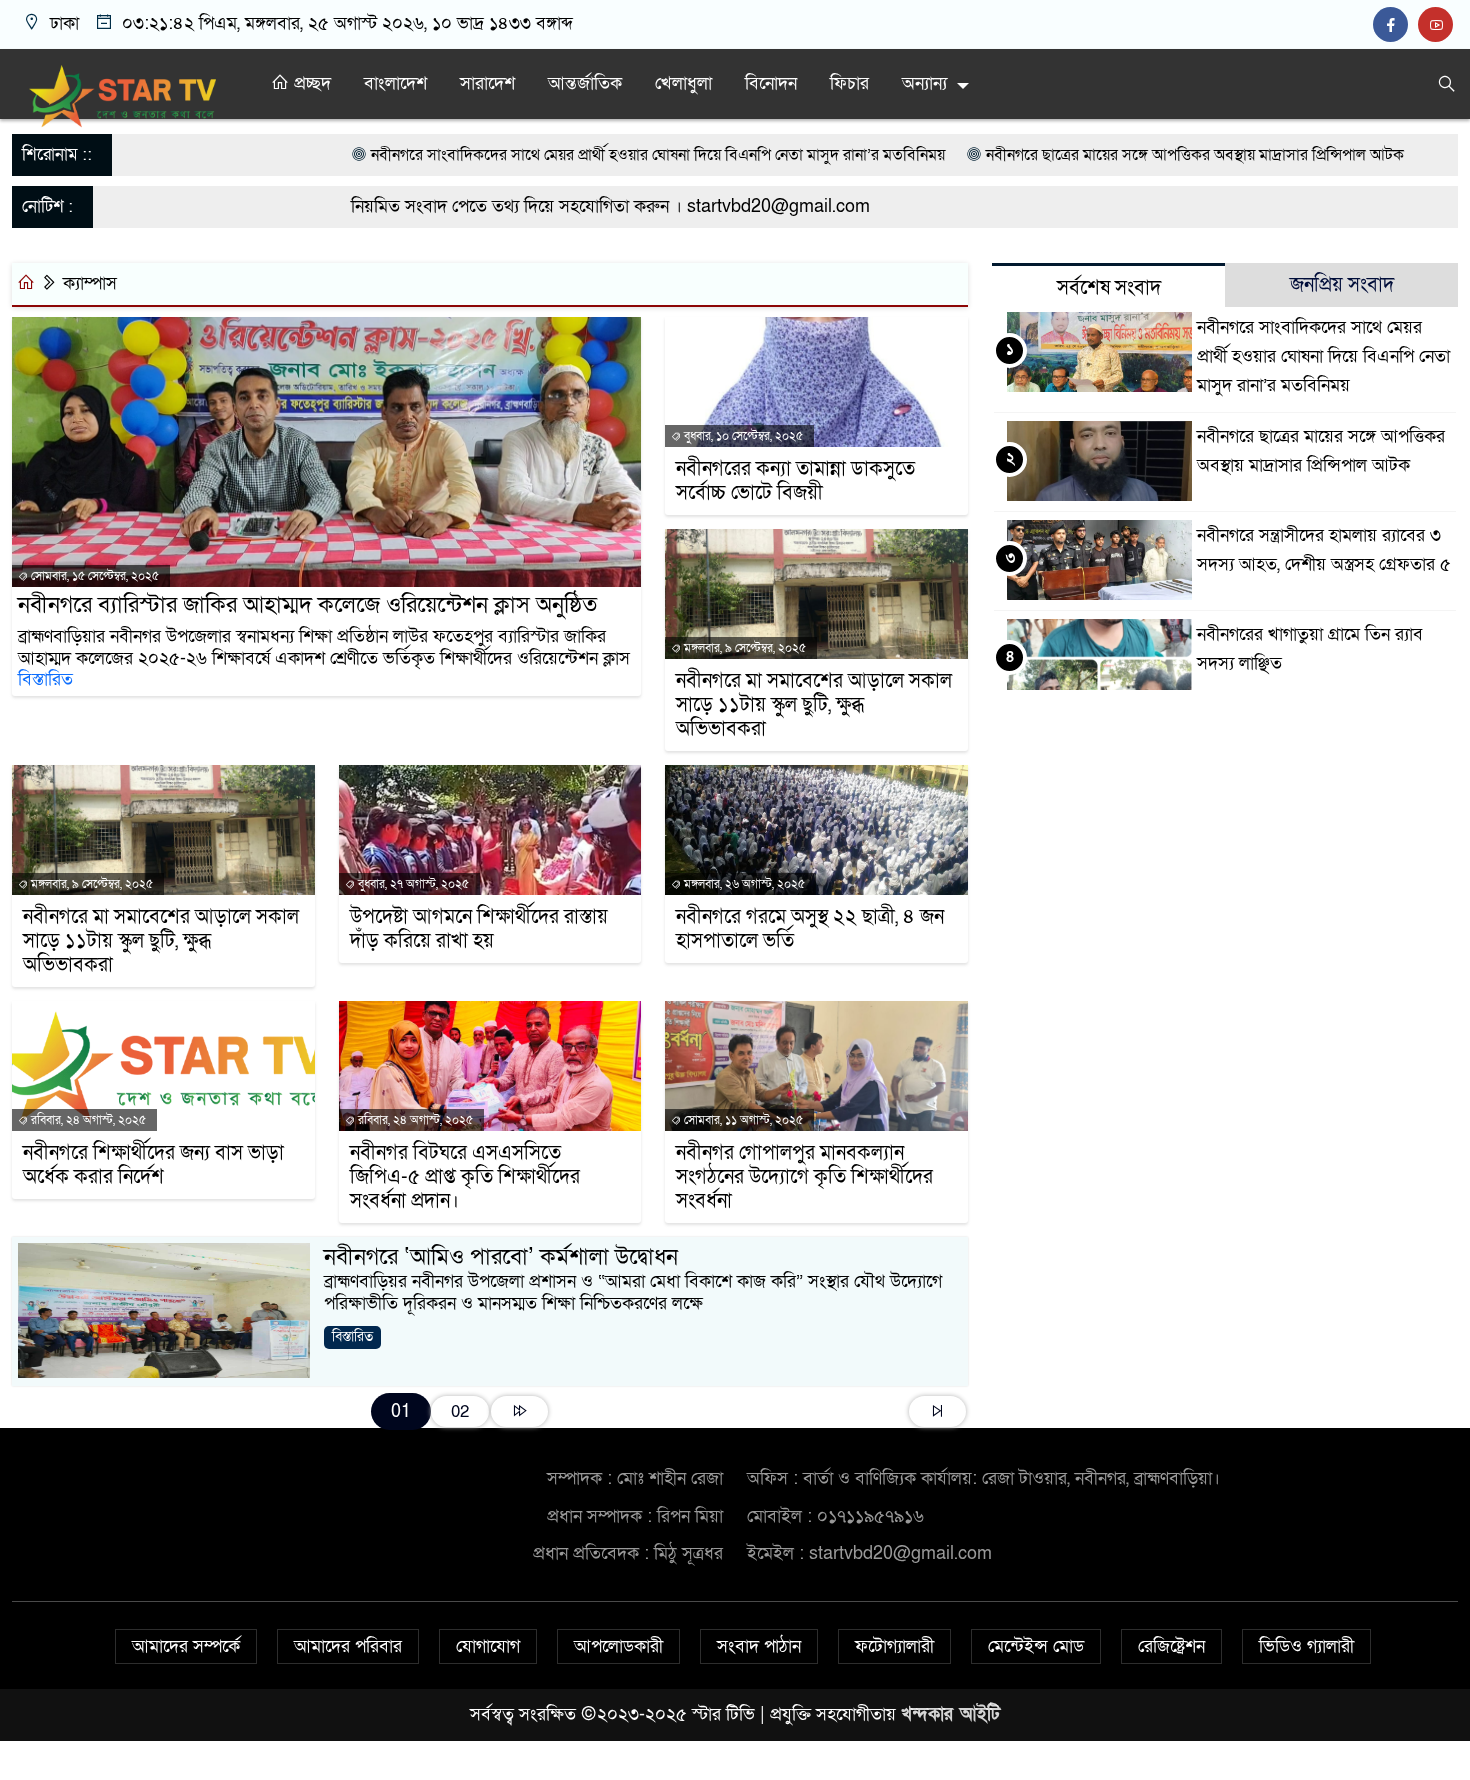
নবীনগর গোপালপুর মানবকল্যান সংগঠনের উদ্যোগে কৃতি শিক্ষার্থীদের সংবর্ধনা (804, 1177)
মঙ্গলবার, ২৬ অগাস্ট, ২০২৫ (743, 884)
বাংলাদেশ (395, 83)
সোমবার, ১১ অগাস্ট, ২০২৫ (742, 1120)
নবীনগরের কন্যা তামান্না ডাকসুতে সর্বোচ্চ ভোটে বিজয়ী (795, 481)
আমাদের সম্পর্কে (186, 1646)
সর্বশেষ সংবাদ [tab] (1109, 288)
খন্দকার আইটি (950, 1714)
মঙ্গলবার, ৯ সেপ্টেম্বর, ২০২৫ (743, 648)
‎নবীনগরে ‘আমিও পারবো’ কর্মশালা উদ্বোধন (501, 1257)
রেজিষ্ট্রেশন (1171, 1646)
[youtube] (1438, 25)
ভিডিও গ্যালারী (1306, 1646)
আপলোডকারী (618, 1646)
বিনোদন (771, 83)
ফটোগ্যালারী (894, 1646)
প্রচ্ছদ (310, 83)
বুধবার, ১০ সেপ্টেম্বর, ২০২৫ (742, 436)
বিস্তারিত (45, 679)
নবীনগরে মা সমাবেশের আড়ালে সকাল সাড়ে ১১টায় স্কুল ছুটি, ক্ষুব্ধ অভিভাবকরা (814, 705)
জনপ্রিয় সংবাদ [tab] (1342, 285)
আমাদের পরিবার (348, 1646)
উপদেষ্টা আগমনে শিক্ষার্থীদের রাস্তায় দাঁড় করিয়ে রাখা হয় (479, 929)
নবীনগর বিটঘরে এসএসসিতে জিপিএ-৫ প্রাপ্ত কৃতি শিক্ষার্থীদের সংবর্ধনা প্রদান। (465, 1177)
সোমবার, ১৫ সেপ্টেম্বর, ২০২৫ (93, 576)
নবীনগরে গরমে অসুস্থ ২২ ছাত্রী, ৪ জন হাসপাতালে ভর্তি (810, 929)
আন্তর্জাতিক (585, 83)
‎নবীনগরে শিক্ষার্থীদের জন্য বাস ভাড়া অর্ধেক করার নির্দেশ (153, 1165)
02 (460, 1411)
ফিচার (849, 83)
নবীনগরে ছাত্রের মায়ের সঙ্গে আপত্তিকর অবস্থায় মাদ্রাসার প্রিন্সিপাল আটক (1078, 155)
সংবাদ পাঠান (759, 1646)
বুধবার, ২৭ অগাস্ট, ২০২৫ (412, 884)
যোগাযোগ (488, 1646)
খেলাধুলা (683, 83)
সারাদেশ (487, 83)
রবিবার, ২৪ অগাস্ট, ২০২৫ (87, 1120)
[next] (519, 1411)
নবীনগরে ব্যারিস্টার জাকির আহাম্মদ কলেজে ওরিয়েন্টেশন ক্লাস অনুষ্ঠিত (307, 606)
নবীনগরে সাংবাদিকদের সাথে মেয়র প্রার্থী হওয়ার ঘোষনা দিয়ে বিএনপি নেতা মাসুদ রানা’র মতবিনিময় (543, 155)
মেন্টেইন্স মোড (1036, 1646)
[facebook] (1395, 25)
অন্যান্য (924, 83)
